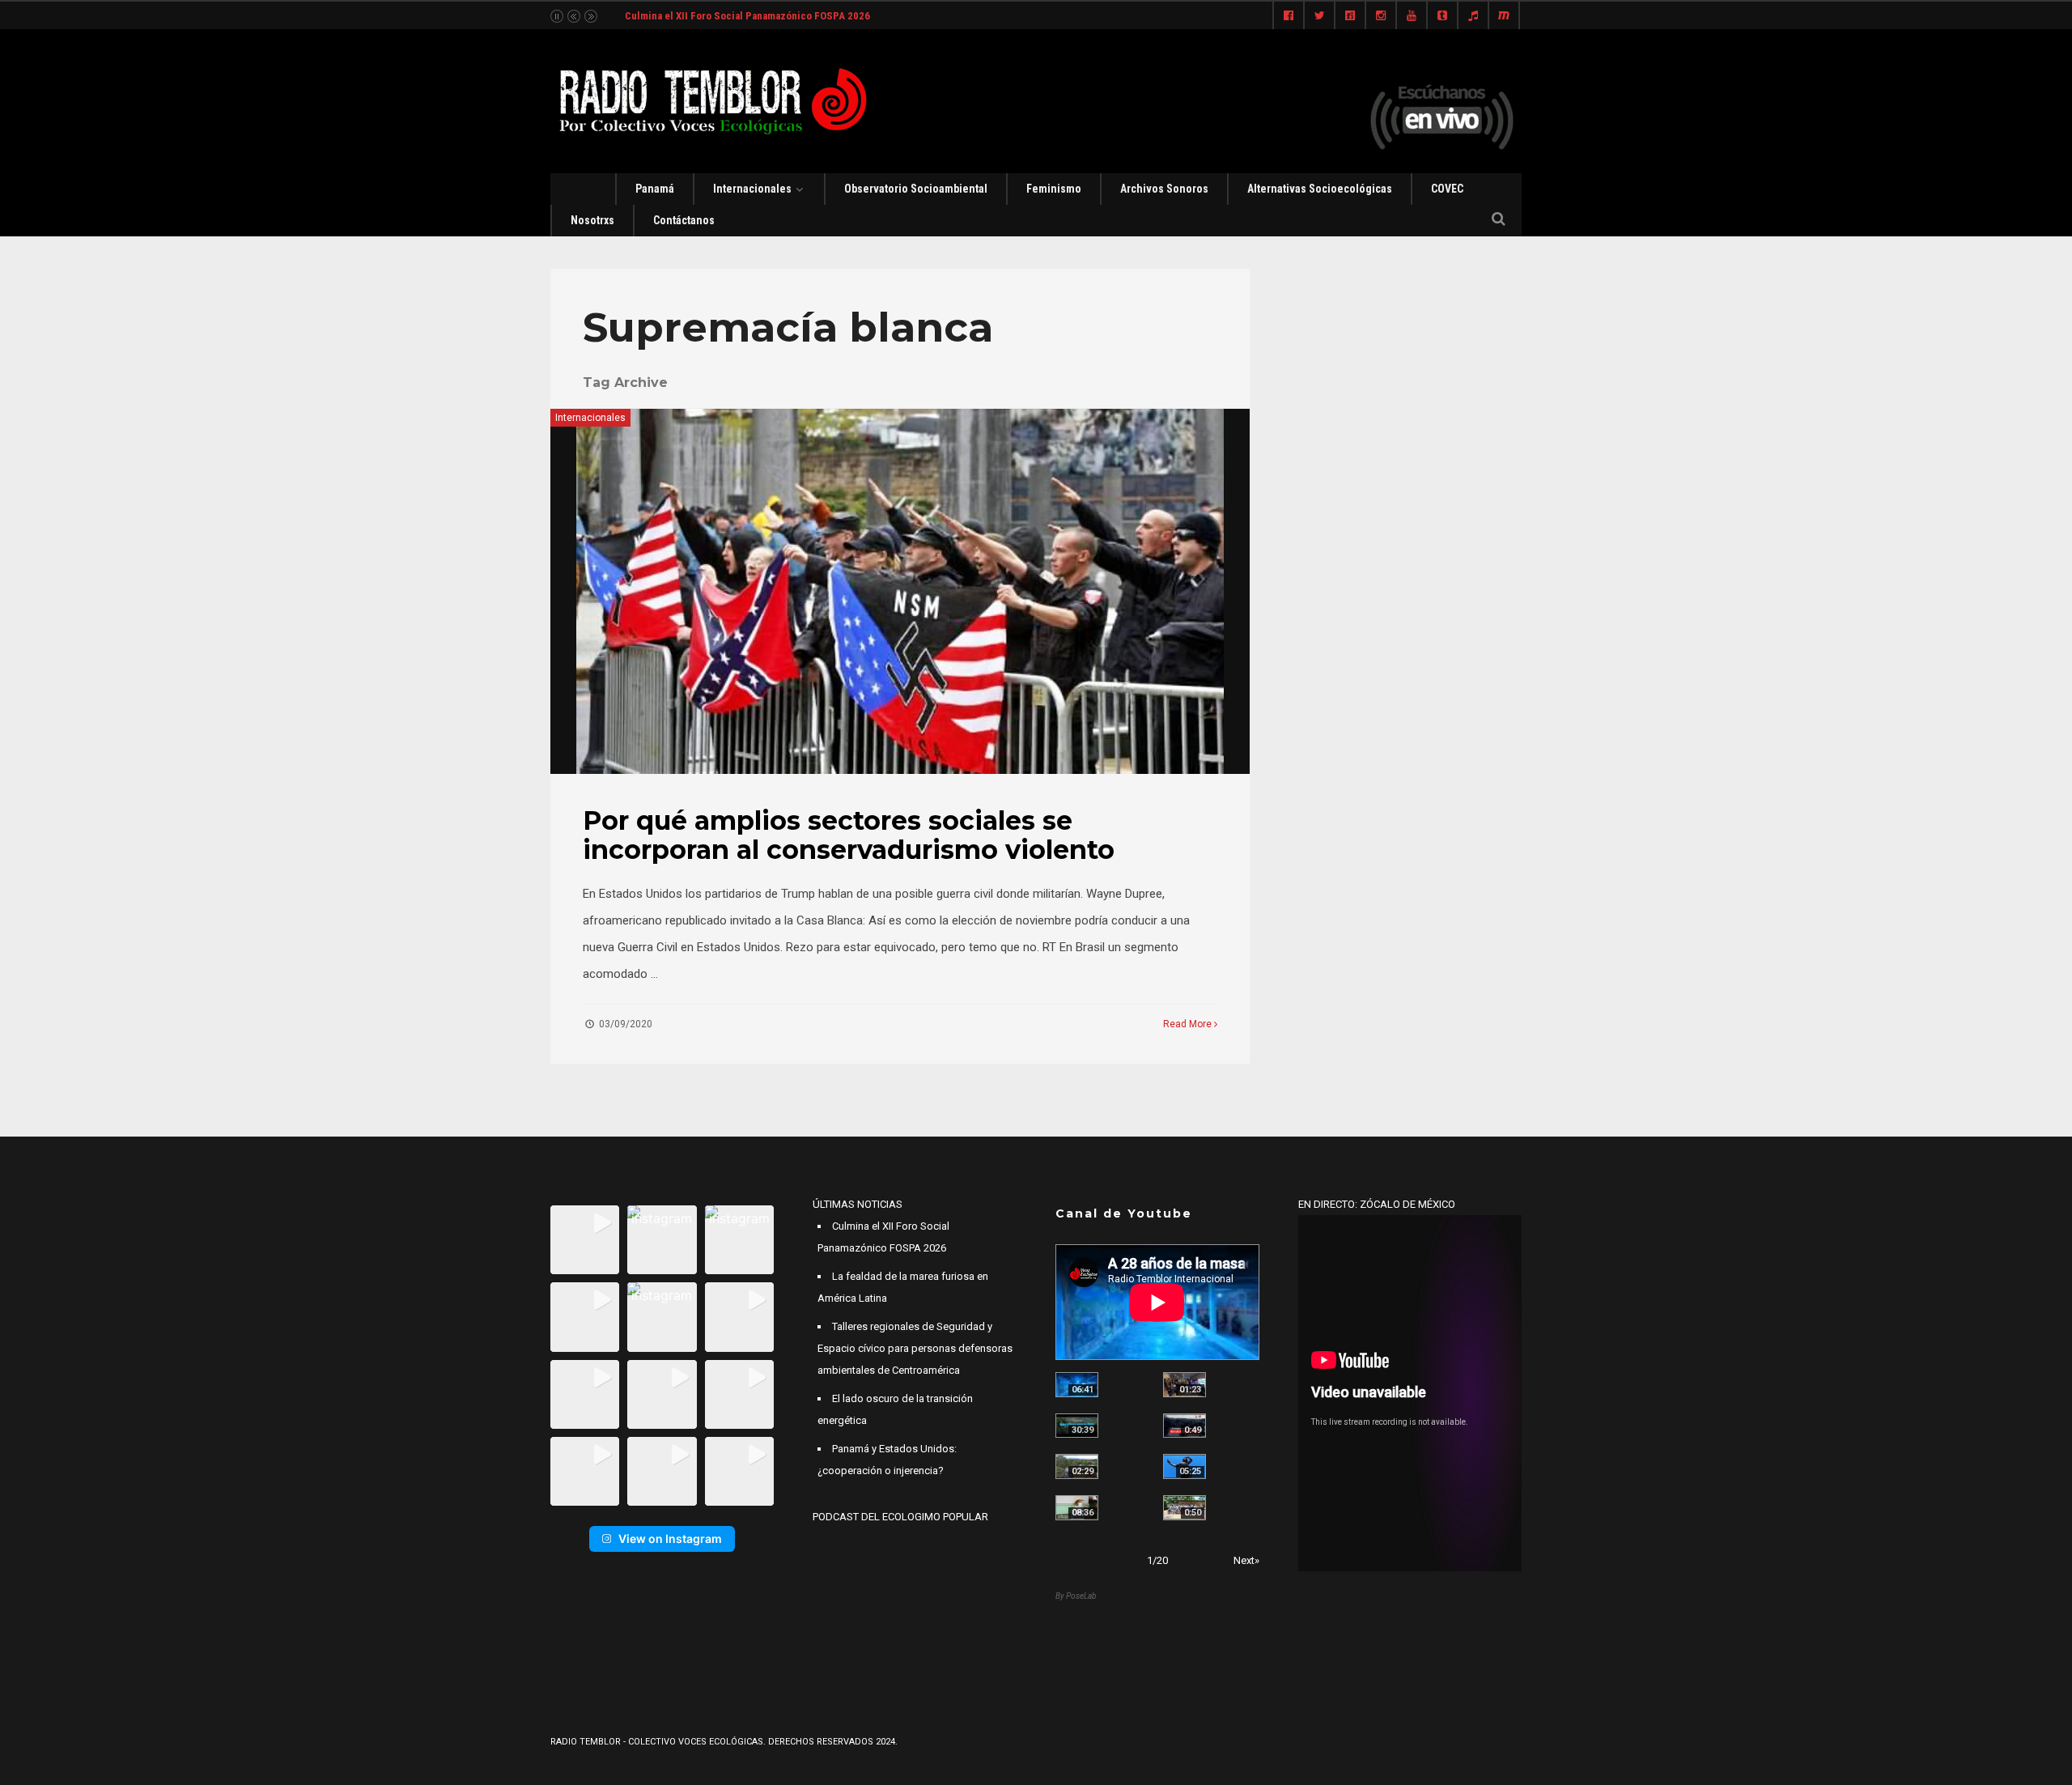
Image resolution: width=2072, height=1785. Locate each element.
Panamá (655, 189)
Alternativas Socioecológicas (1320, 189)
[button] (585, 1240)
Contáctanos (684, 220)
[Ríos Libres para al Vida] (1077, 1426)
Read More (1189, 1024)
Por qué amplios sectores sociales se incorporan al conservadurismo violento (849, 835)
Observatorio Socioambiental (916, 189)
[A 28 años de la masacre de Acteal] (1077, 1385)
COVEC (1447, 189)
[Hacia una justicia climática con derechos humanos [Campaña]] (1185, 1426)
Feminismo (1054, 189)
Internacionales (752, 189)
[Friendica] (1350, 16)
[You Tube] (1412, 16)
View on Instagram (670, 1538)
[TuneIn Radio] (1473, 16)
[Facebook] (1289, 16)
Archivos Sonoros (1164, 189)
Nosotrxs (592, 220)
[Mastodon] (1504, 16)
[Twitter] (1319, 16)
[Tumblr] (1442, 16)
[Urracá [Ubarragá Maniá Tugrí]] (1185, 1466)
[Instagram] (1381, 16)
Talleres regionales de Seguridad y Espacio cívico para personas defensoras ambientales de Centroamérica (915, 1348)
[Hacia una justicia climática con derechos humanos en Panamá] (1077, 1466)
